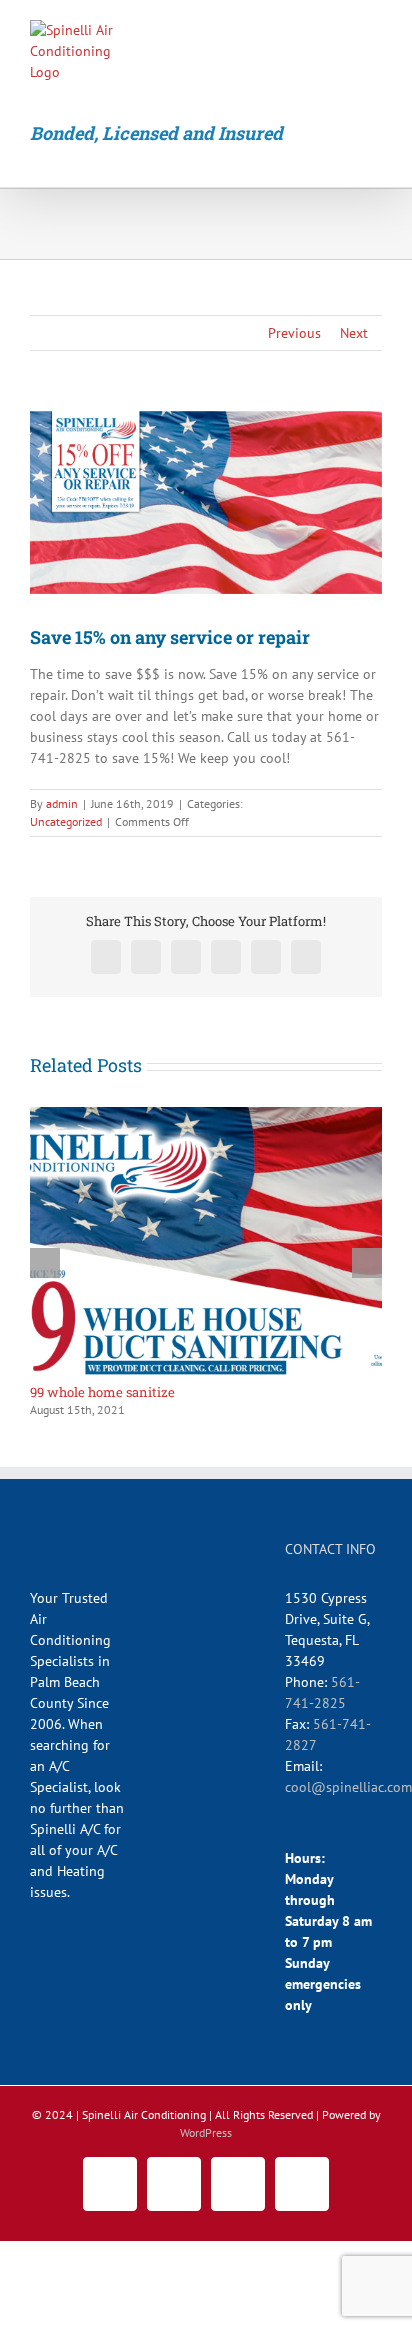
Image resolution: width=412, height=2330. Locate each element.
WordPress (206, 2132)
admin (62, 803)
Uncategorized (66, 821)
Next (354, 333)
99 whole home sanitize (102, 1392)
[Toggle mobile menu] (374, 35)
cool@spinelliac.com (348, 1787)
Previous (294, 333)
